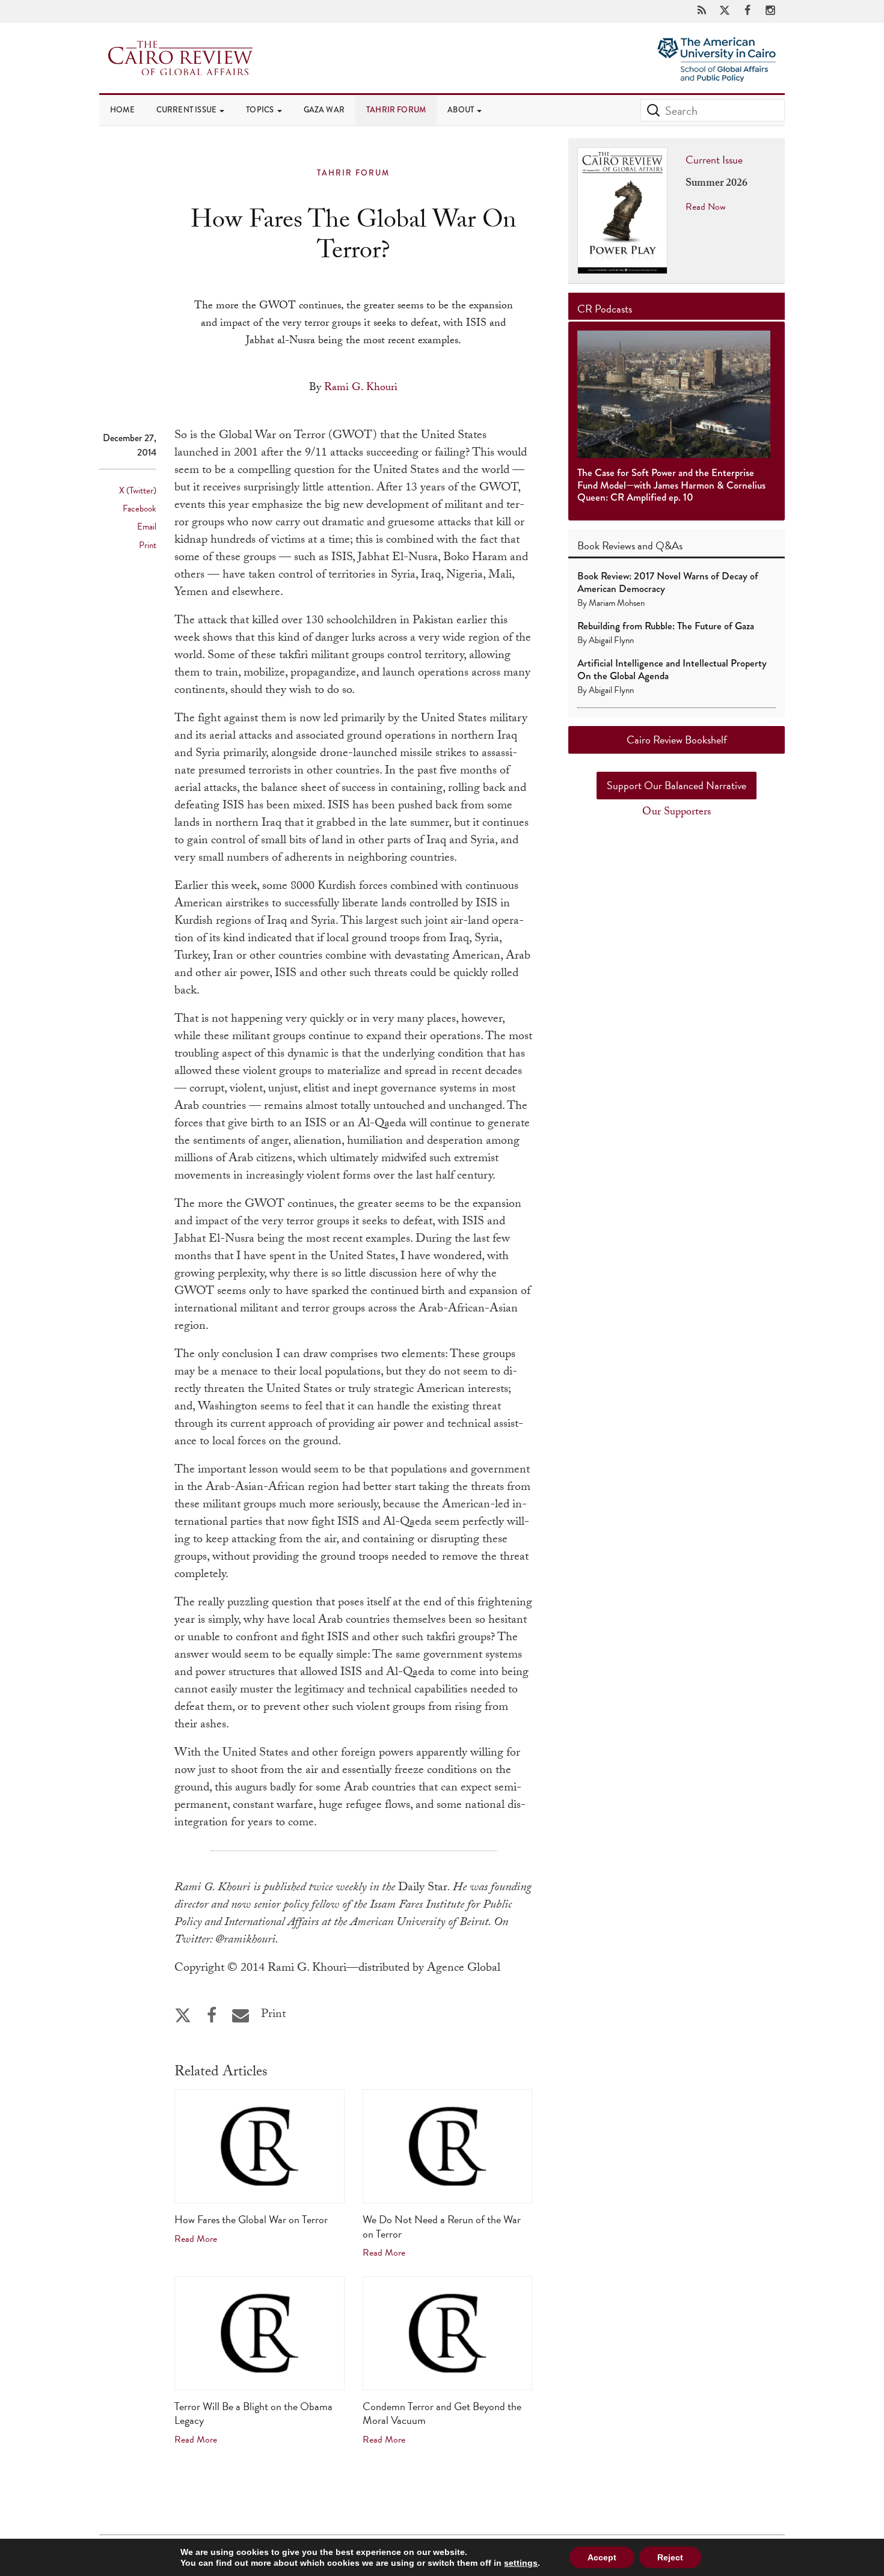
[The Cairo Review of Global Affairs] (180, 59)
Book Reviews (606, 545)
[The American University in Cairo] (717, 48)
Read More (196, 2239)
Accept (602, 2557)
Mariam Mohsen (617, 603)
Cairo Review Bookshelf (677, 740)
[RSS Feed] (702, 11)
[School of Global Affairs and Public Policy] (717, 74)
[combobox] (713, 110)
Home (122, 110)
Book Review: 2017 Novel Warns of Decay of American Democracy (668, 582)
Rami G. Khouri (361, 389)
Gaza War (324, 110)
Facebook (140, 508)
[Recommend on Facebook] (212, 2016)
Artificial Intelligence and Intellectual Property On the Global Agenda (672, 669)
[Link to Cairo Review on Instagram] (770, 11)
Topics (261, 110)
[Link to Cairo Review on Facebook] (747, 11)
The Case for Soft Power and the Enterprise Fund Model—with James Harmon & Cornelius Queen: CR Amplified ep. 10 (671, 485)
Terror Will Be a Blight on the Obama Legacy (253, 2413)
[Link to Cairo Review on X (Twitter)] (725, 11)
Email (147, 526)
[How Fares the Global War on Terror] (259, 2146)
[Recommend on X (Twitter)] (183, 2016)
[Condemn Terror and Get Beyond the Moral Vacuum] (448, 2333)
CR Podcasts (605, 309)
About (462, 110)
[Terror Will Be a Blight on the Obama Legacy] (259, 2333)
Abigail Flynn (611, 640)
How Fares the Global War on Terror (251, 2219)
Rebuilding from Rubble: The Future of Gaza (666, 626)
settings (521, 2563)
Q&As (669, 545)
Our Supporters (677, 813)
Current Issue (188, 110)
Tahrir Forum (396, 110)
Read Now (706, 207)
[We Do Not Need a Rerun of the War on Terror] (448, 2146)
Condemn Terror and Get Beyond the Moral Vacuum (442, 2413)
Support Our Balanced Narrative (677, 785)
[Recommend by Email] (241, 2016)
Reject (670, 2557)
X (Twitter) (138, 490)
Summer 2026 (717, 184)
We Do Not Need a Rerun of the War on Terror (442, 2226)
